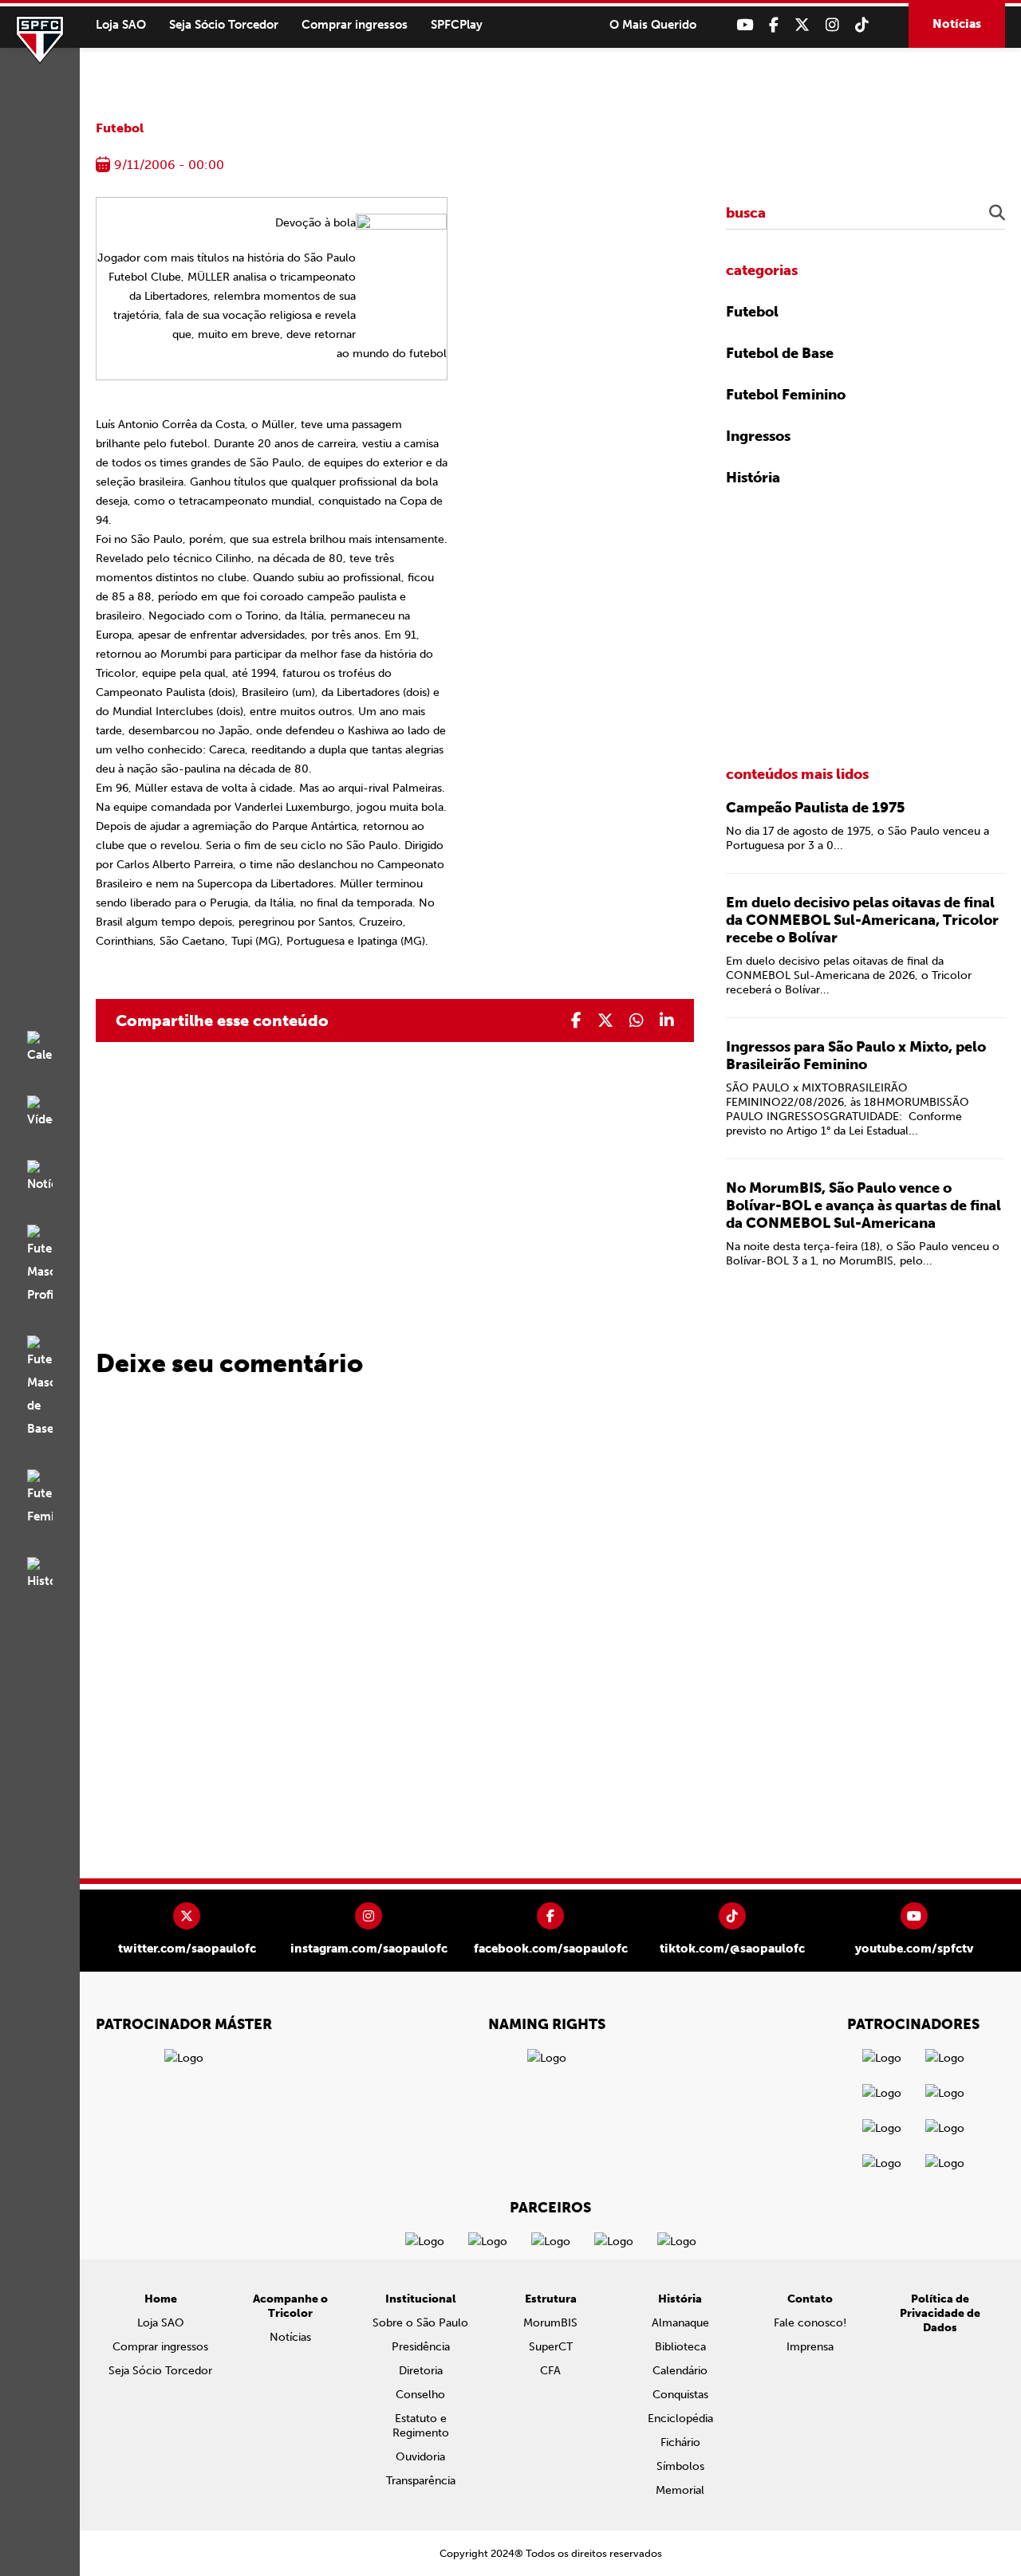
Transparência (421, 2481)
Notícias (957, 24)
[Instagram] (832, 25)
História (753, 478)
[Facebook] (774, 25)
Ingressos (758, 436)
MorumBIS (550, 2323)
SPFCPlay (457, 25)
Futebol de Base (780, 353)
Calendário (680, 2371)
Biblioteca (680, 2347)
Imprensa (810, 2347)
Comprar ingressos (355, 25)
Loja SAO (121, 25)
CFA (550, 2371)
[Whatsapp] (637, 1021)
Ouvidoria (420, 2457)
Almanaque (680, 2323)
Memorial (680, 2490)
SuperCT (551, 2347)
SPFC (40, 40)
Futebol (120, 128)
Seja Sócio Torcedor (224, 25)
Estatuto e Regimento (421, 2426)
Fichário (680, 2442)
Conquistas (680, 2395)
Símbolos (680, 2466)
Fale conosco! (810, 2323)
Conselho (420, 2395)
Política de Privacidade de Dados (940, 2313)
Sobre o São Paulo (420, 2323)
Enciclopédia (680, 2419)
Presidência (421, 2347)
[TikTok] (862, 25)
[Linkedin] (667, 1021)
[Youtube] (745, 25)
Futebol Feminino (786, 395)
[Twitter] (802, 25)
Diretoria (421, 2371)
